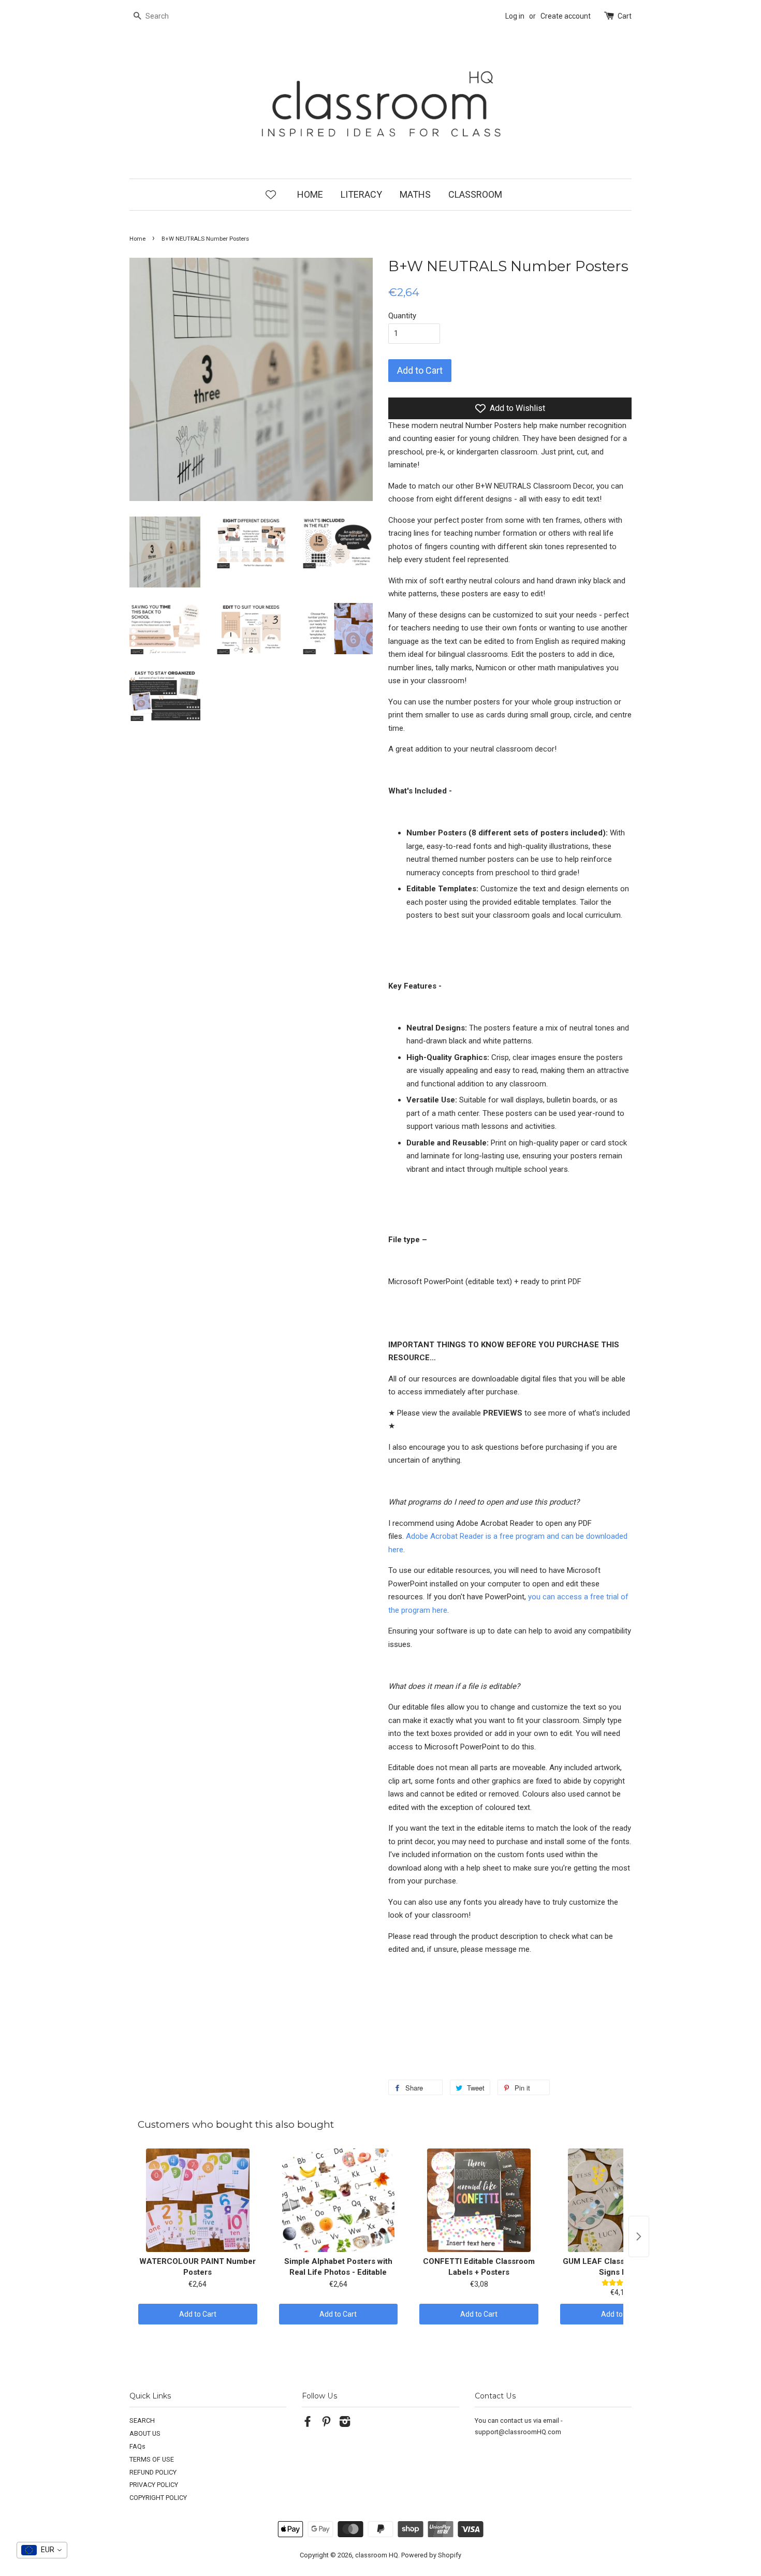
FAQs (137, 2446)
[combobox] (42, 2550)
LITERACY (361, 194)
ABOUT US (145, 2433)
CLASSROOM (475, 194)
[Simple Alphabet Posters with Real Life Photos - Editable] (339, 2200)
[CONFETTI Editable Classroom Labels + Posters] (479, 2200)
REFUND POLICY (153, 2472)
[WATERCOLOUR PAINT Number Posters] (198, 2200)
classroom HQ (377, 2555)
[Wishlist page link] (271, 194)
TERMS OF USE (152, 2459)
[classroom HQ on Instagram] (345, 2424)
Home (137, 239)
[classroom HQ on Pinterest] (326, 2424)
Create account (566, 16)
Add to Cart (198, 2314)
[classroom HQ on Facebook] (308, 2424)
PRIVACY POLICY (154, 2485)
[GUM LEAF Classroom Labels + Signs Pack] (620, 2200)
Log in (515, 16)
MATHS (415, 194)
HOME (310, 194)
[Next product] (639, 2236)
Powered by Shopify (431, 2555)
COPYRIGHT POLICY (158, 2498)
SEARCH (142, 2420)
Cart (625, 16)
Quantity (402, 316)
